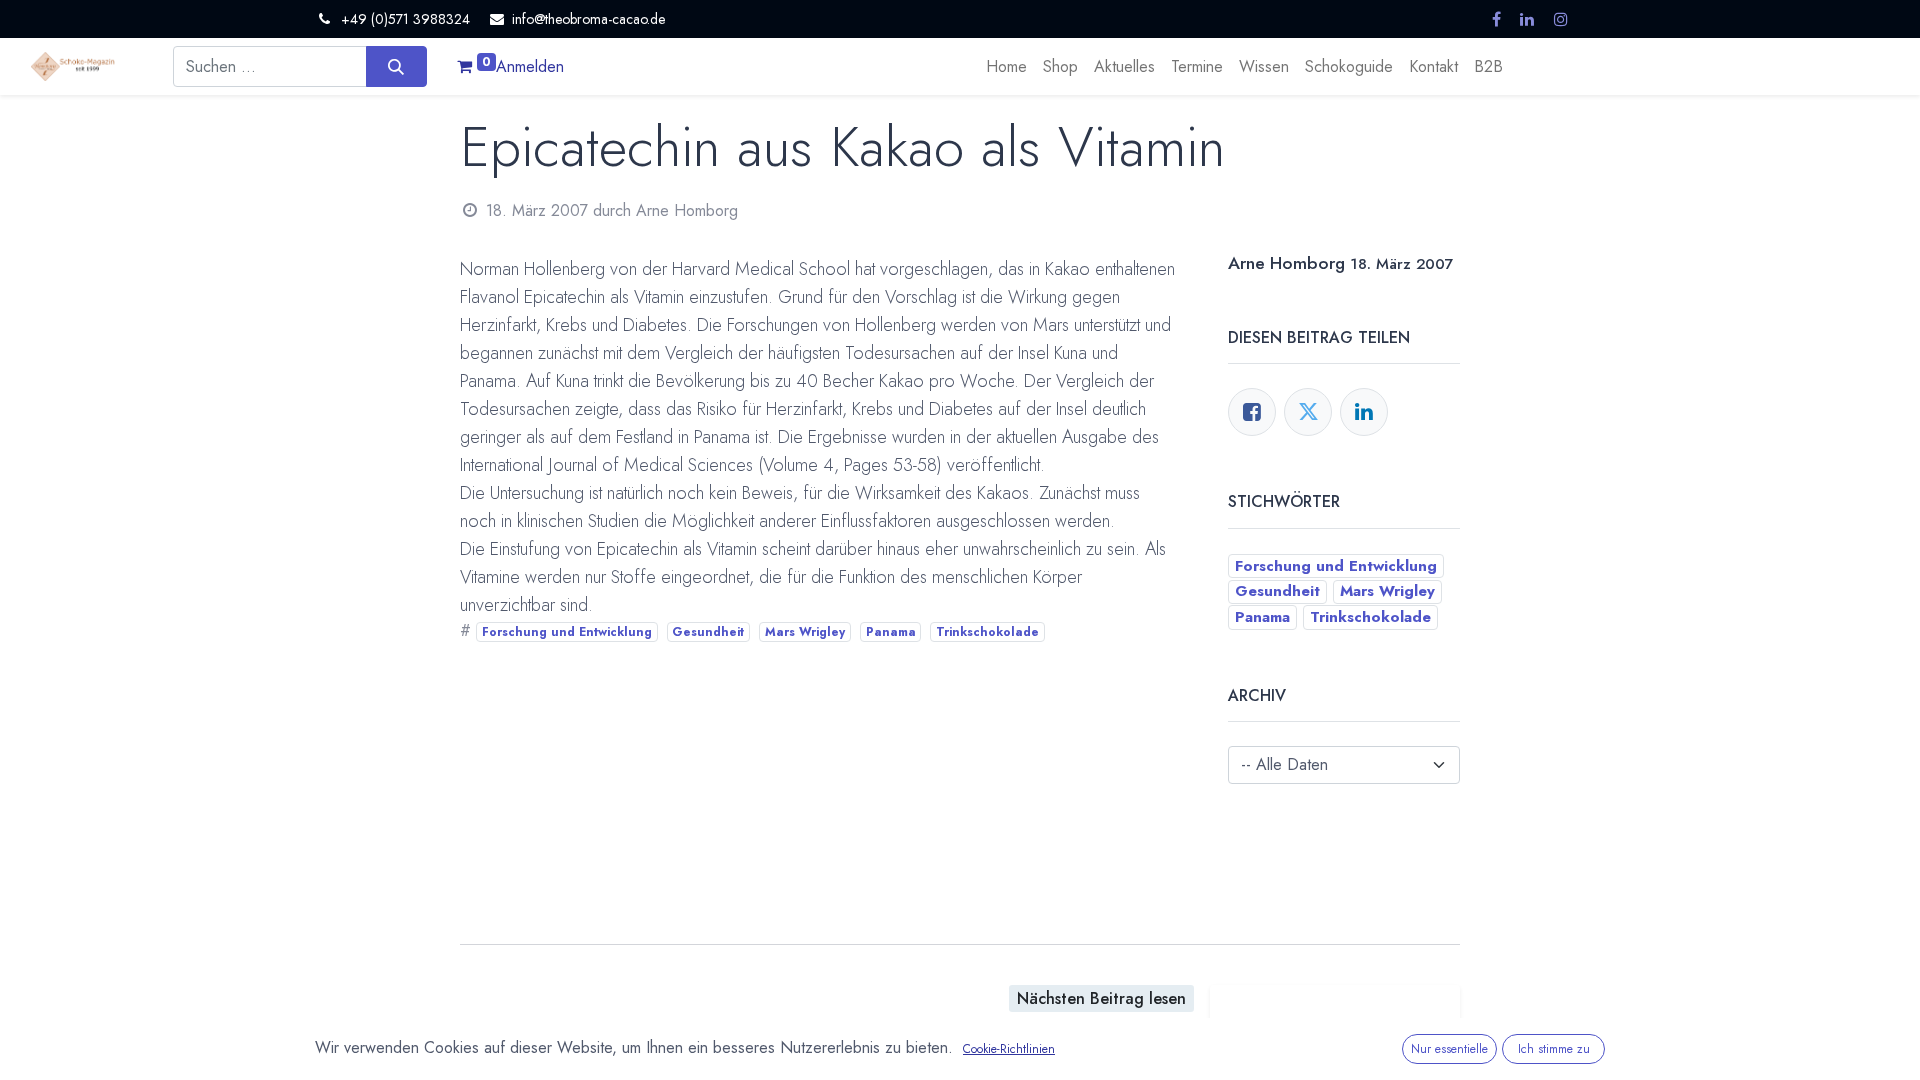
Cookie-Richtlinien (1009, 1049)
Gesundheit (708, 632)
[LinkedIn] (1364, 412)
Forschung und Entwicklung (567, 632)
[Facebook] (1252, 412)
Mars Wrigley (805, 632)
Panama (891, 632)
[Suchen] (396, 66)
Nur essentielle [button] (1449, 1049)
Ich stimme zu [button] (1554, 1049)
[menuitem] (1006, 67)
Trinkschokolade (987, 632)
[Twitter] (1308, 412)
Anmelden (530, 66)
